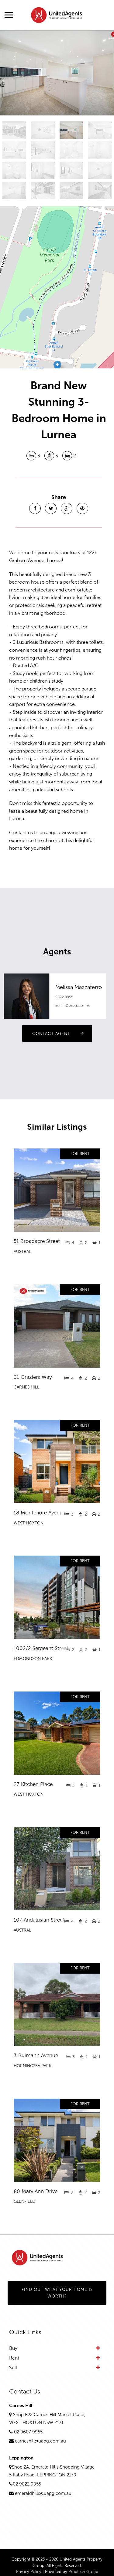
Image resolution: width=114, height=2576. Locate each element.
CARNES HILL (26, 1387)
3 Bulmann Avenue (36, 2055)
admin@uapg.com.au (73, 1005)
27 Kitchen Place (33, 1784)
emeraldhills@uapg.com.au (43, 2493)
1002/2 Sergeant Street (41, 1648)
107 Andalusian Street (39, 1920)
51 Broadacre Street (37, 1241)
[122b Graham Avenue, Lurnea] (57, 73)
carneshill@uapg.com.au (40, 2441)
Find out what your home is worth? (57, 2293)
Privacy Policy (29, 2572)
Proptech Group (83, 2572)
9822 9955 (64, 997)
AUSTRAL (22, 1252)
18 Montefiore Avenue (40, 1513)
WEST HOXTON (29, 1523)
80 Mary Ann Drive (36, 2191)
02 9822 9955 (27, 2484)
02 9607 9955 (28, 2432)
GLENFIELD (24, 2201)
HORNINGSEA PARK (33, 2066)
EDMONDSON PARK (33, 1659)
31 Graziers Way (33, 1377)
